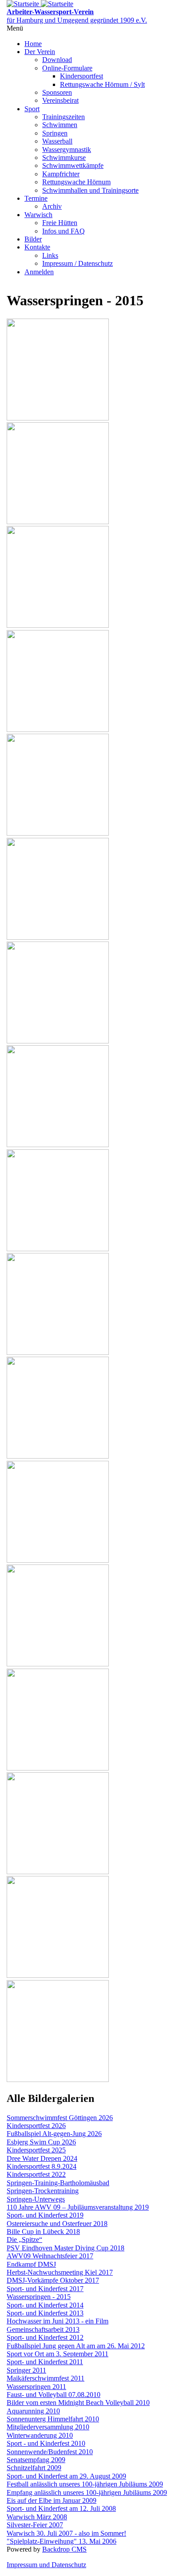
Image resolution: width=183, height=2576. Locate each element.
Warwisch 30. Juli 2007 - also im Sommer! (66, 2533)
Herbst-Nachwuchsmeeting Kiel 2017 (60, 2272)
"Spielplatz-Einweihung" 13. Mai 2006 (62, 2541)
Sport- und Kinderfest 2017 (45, 2289)
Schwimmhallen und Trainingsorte (90, 190)
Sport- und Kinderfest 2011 (45, 2362)
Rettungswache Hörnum (76, 182)
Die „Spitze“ (24, 2239)
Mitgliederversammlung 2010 (48, 2427)
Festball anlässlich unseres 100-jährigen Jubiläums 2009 (85, 2484)
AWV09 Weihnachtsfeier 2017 (50, 2256)
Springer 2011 (26, 2370)
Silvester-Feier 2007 (35, 2525)
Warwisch (38, 215)
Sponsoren (57, 92)
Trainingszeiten (64, 117)
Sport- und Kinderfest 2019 (45, 2215)
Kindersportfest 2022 (36, 2174)
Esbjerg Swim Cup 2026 (41, 2142)
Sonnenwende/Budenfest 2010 (50, 2452)
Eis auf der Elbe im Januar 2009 (52, 2500)
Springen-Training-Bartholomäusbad (58, 2183)
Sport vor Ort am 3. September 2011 (58, 2354)
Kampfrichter (61, 174)
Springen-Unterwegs (36, 2199)
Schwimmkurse (64, 158)
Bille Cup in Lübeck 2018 (43, 2232)
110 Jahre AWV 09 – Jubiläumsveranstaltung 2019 (78, 2207)
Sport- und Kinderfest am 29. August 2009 (66, 2476)
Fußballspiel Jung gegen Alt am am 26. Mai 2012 (76, 2346)
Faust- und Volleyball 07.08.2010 (54, 2395)
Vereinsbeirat (60, 100)
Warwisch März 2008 (37, 2517)
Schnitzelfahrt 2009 (34, 2468)
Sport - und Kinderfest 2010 (46, 2443)
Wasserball (57, 141)
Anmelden (39, 272)
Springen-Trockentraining (43, 2191)
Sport (32, 109)
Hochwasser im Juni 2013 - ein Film (58, 2321)
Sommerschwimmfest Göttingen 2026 (60, 2118)
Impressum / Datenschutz (78, 263)
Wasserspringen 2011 (36, 2387)
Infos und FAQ (64, 231)
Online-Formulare (67, 68)
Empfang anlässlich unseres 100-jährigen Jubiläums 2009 (87, 2492)
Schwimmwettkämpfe (73, 165)
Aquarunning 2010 (33, 2411)
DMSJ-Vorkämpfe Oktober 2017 (53, 2280)
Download (57, 60)
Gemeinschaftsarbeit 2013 (43, 2329)
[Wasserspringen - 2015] (58, 418)
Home (33, 44)
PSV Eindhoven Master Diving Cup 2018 (66, 2248)
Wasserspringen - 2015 (39, 2297)
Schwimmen (60, 125)
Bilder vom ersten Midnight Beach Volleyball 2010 (78, 2403)
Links (50, 255)
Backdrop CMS (64, 2549)
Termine (36, 198)
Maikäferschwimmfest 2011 (46, 2378)
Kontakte (37, 247)
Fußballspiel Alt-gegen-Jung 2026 (54, 2134)
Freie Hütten (60, 223)
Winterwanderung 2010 (40, 2435)
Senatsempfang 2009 (36, 2460)
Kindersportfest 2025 (36, 2150)
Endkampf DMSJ (31, 2264)
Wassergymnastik (67, 150)
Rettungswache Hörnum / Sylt (102, 84)
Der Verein (40, 52)
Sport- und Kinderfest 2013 (45, 2313)
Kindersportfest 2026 (36, 2126)
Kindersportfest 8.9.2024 (42, 2166)
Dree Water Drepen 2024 (42, 2158)
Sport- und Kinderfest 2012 (45, 2337)
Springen (55, 133)
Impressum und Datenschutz (46, 2565)
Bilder (33, 239)
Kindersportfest (82, 76)
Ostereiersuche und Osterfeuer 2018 (57, 2224)
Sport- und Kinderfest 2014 (45, 2305)
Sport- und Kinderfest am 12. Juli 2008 (61, 2508)
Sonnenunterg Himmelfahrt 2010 (53, 2419)
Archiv (52, 206)
